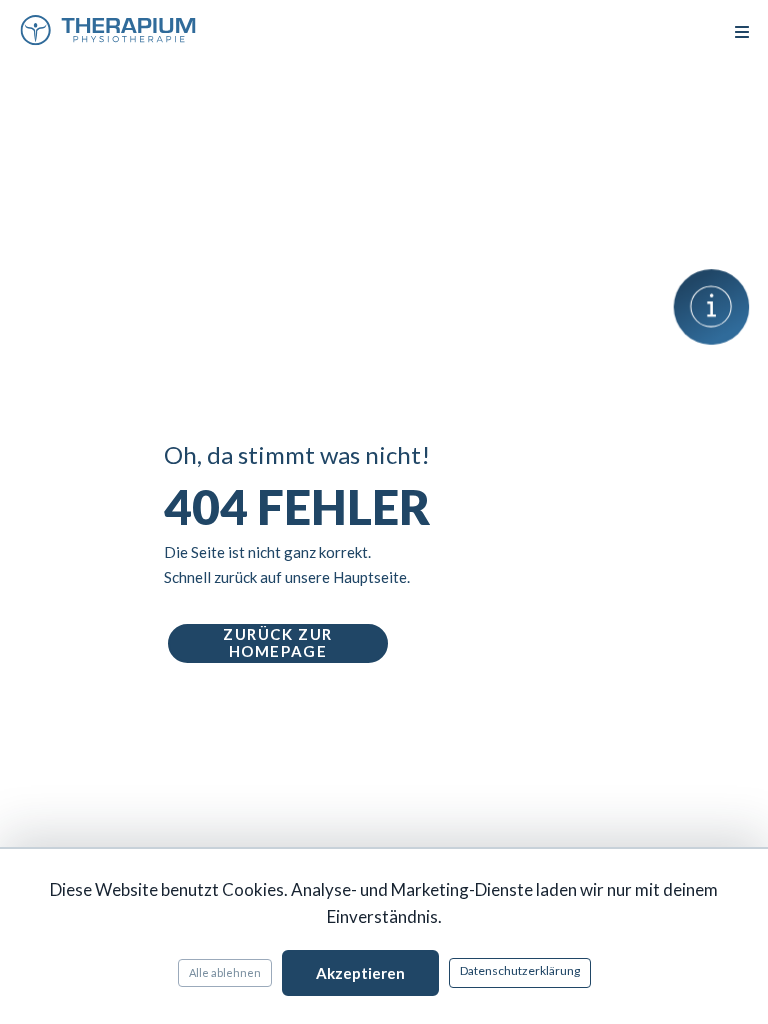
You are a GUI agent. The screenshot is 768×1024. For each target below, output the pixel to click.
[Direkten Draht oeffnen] (711, 307)
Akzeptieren (360, 973)
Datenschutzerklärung (520, 970)
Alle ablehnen (225, 972)
